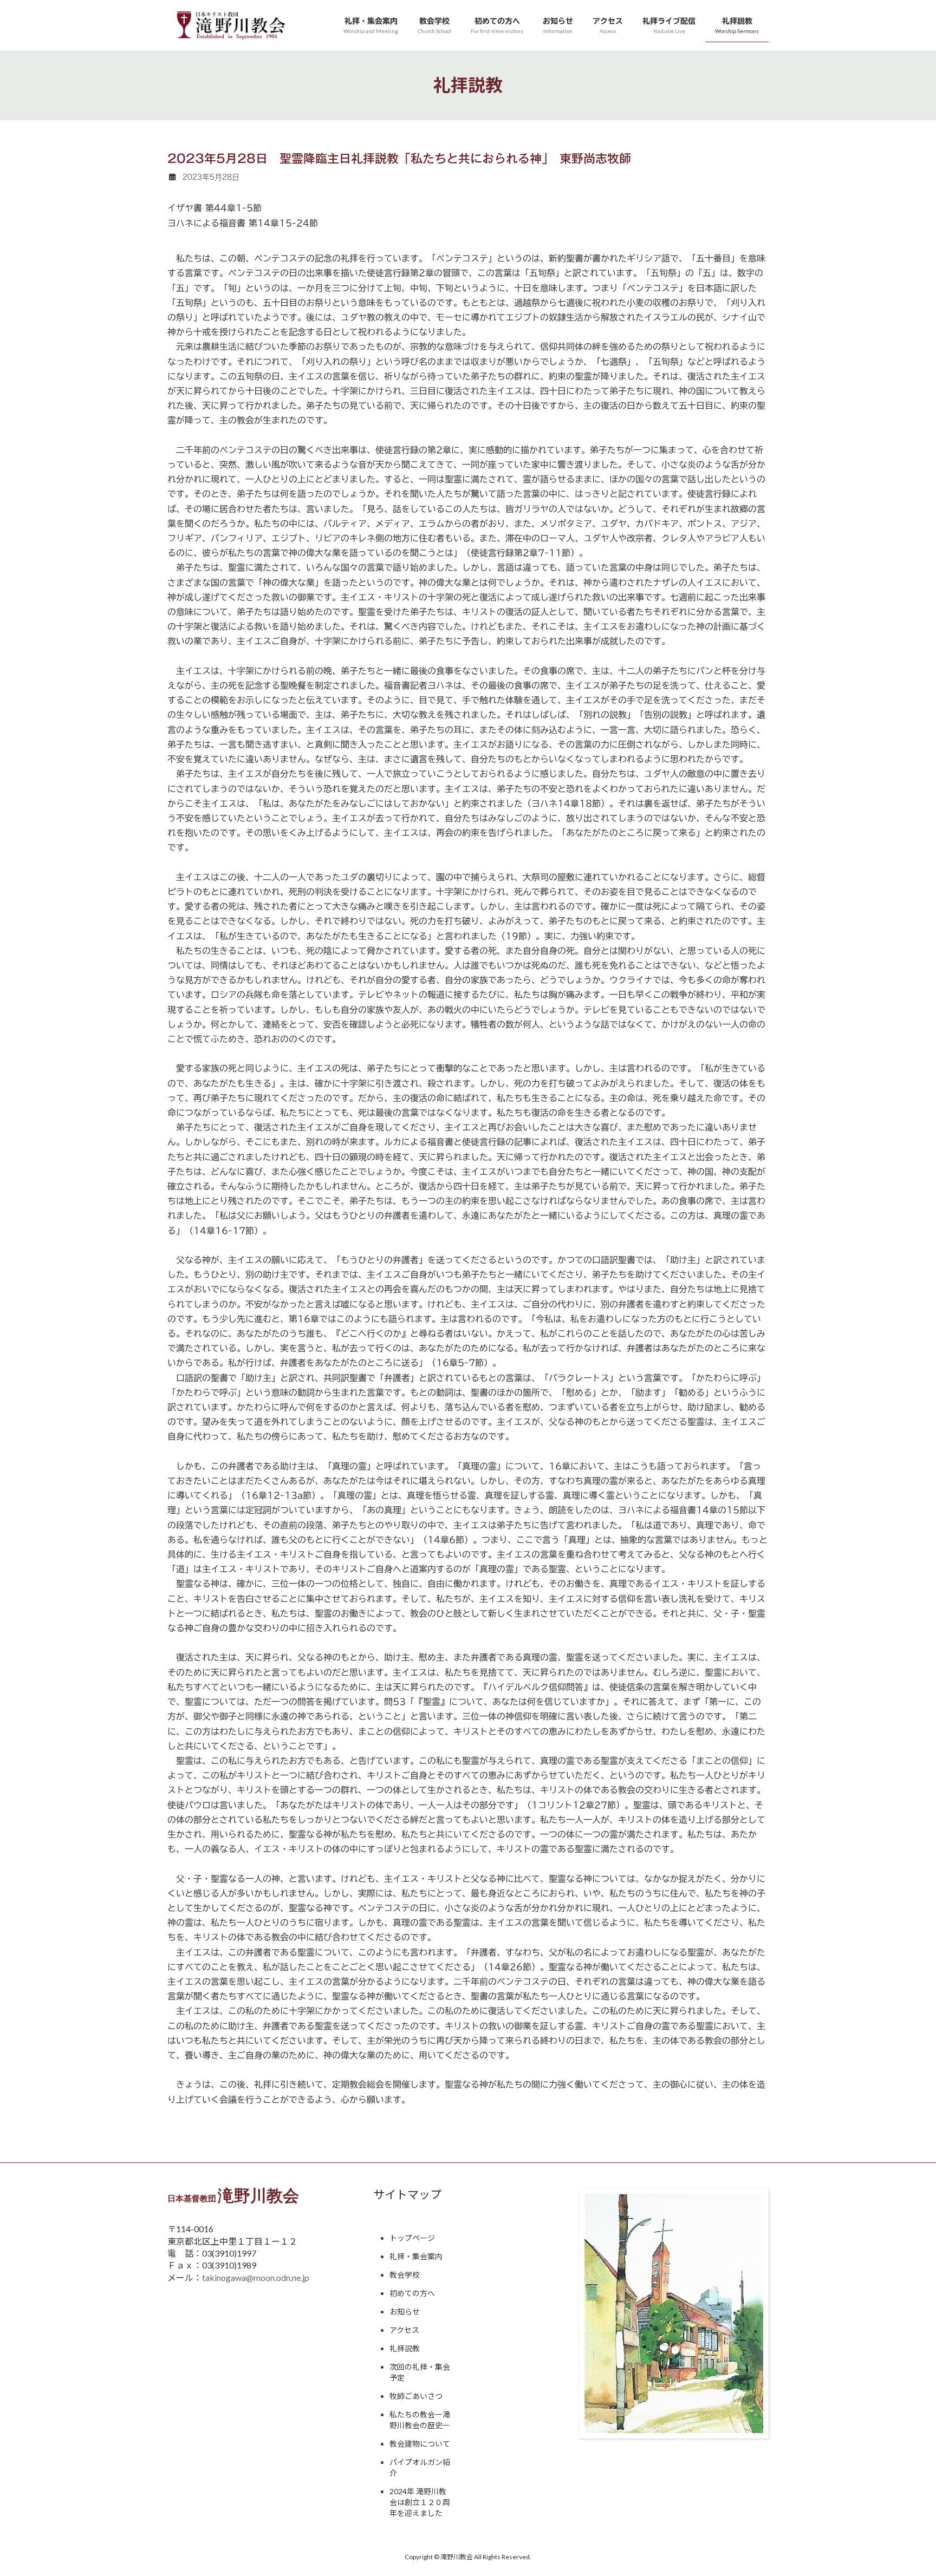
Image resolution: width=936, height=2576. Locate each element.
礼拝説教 (405, 2348)
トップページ (412, 2238)
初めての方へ (412, 2293)
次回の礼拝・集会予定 (420, 2372)
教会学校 (405, 2275)
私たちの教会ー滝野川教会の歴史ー (420, 2420)
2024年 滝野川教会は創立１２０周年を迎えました (420, 2502)
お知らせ (405, 2312)
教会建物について (420, 2444)
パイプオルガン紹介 (420, 2467)
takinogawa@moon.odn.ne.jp (256, 2277)
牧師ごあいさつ (416, 2396)
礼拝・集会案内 (416, 2256)
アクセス (404, 2330)
